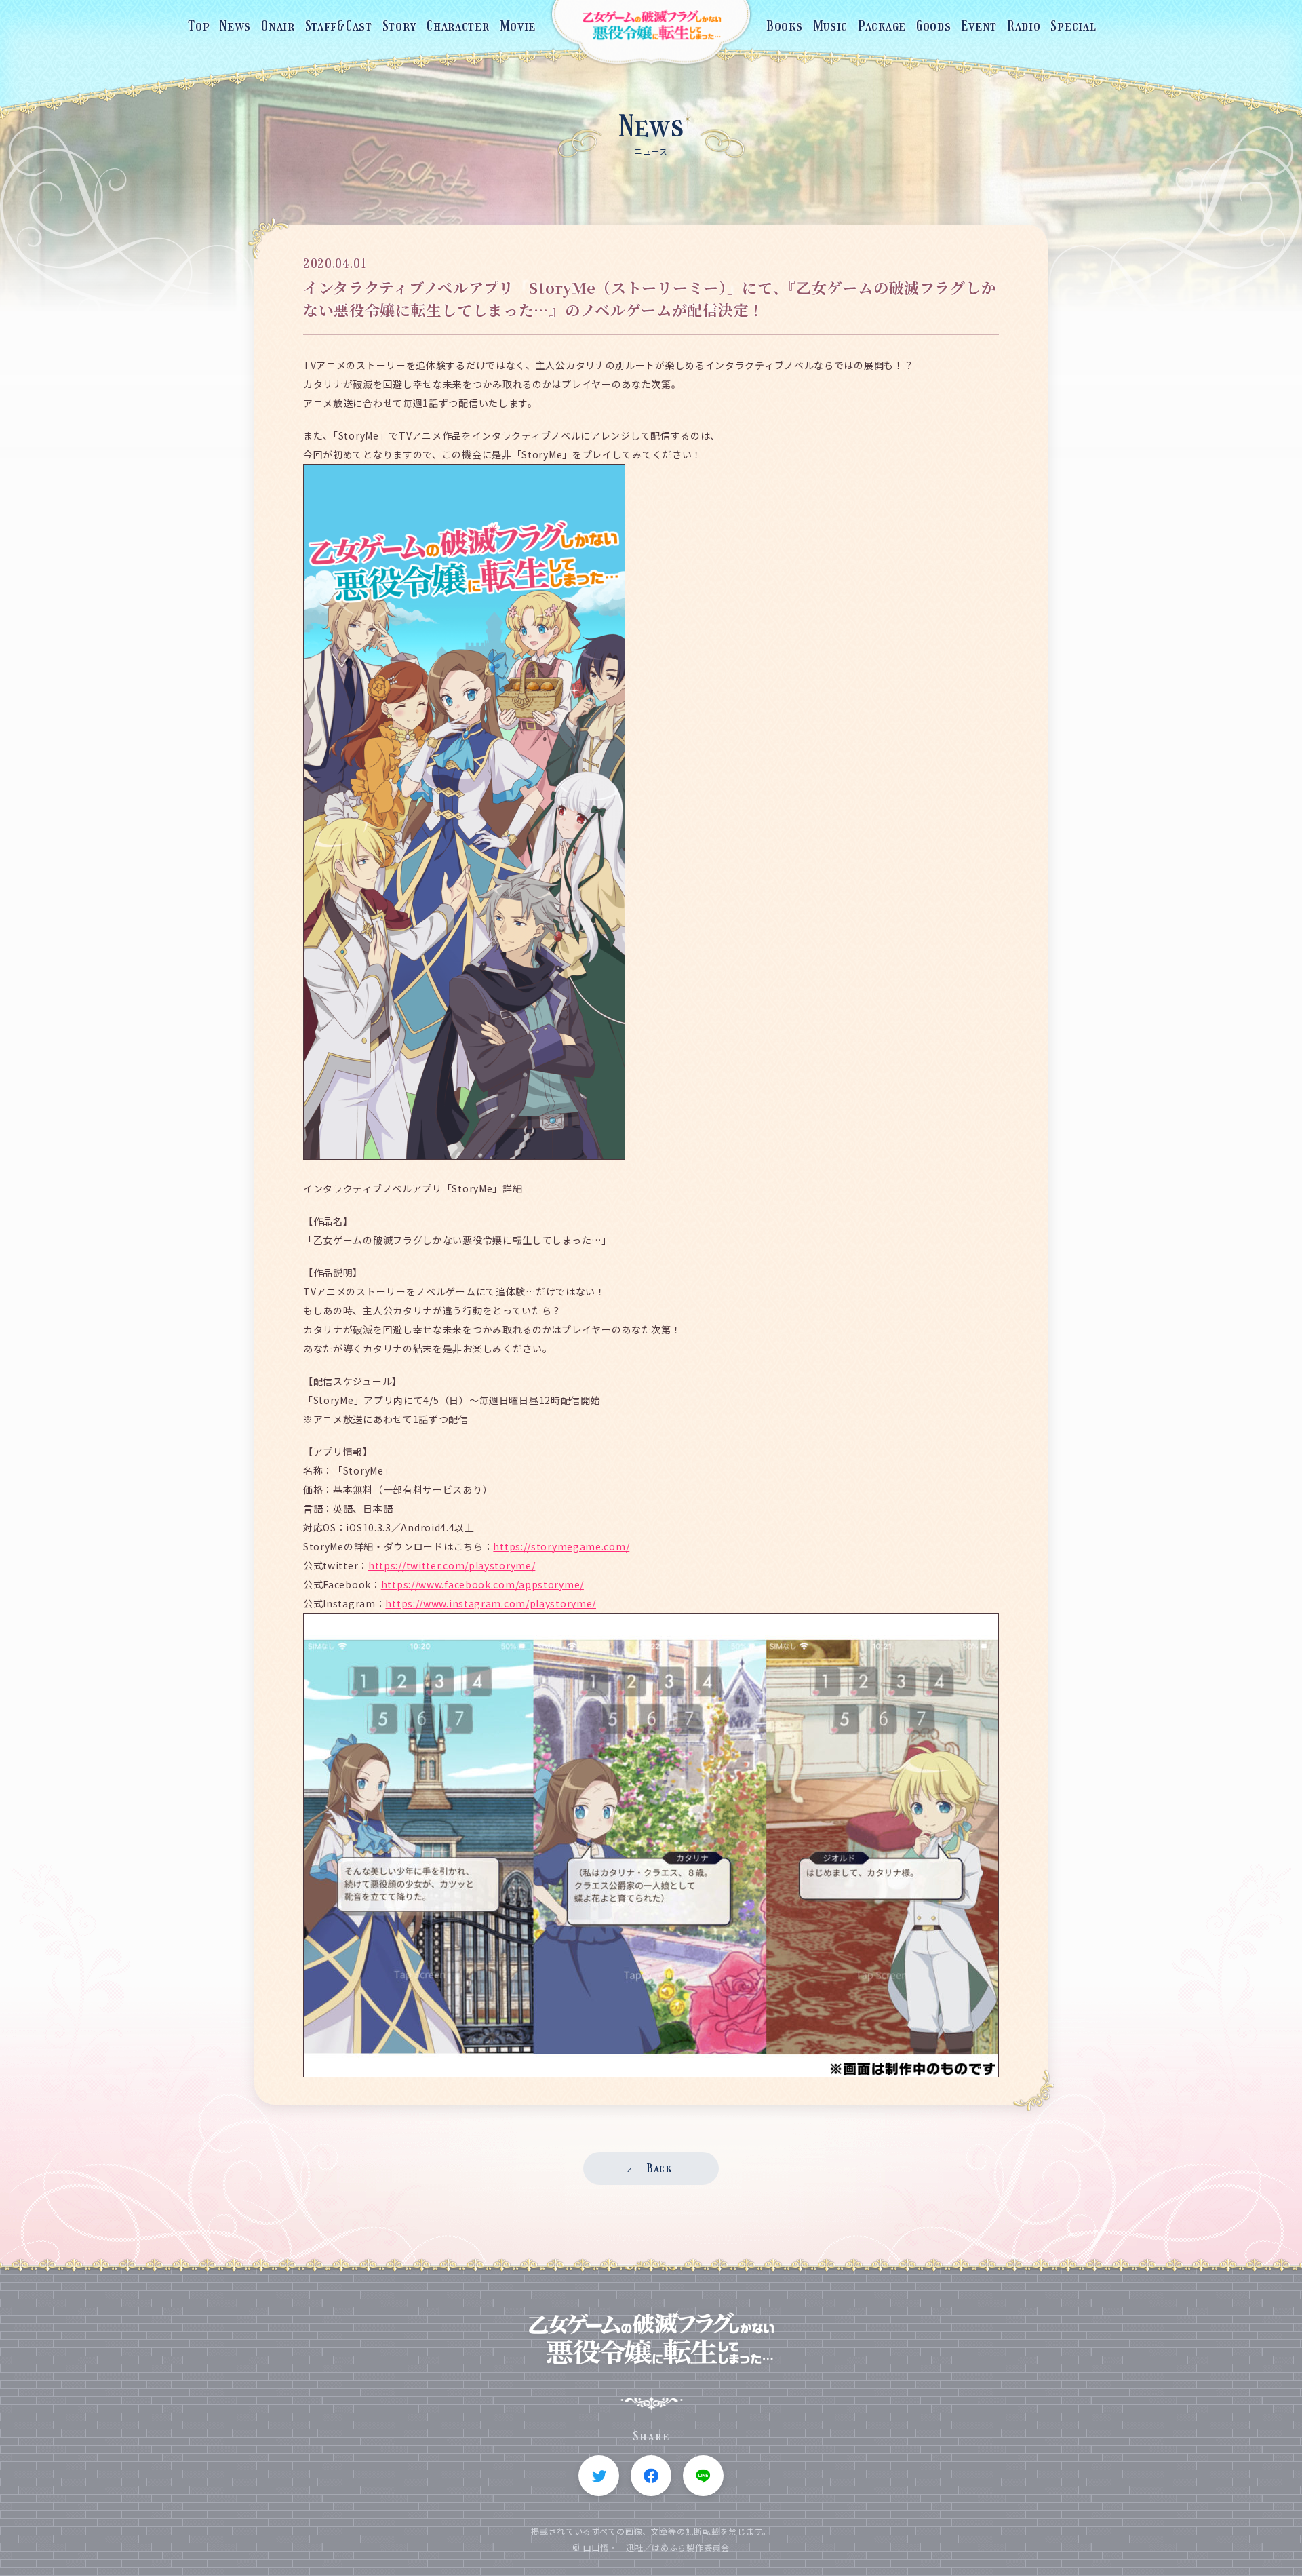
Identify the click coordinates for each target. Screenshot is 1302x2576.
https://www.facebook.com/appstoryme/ (482, 1584)
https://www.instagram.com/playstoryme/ (491, 1603)
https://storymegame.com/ (561, 1546)
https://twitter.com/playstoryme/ (452, 1565)
